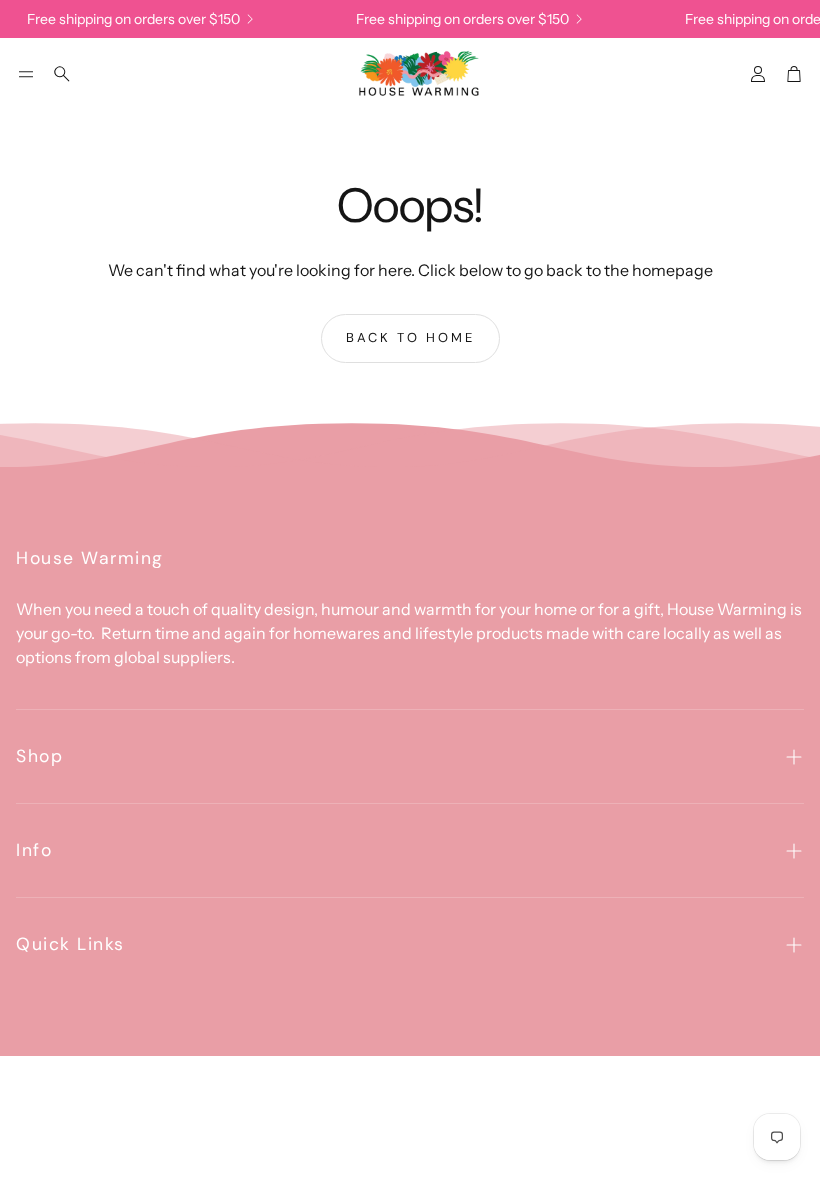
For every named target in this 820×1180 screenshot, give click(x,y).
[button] (26, 74)
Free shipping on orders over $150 (128, 19)
